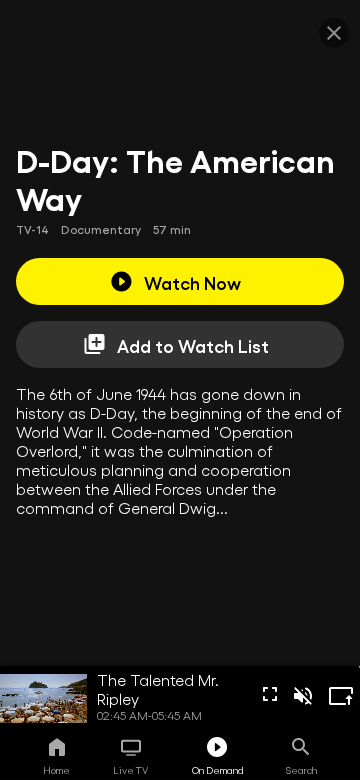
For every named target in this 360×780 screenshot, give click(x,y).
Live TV (130, 770)
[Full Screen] (270, 694)
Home (56, 770)
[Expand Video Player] (341, 696)
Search (301, 770)
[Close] (334, 33)
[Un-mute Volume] (303, 696)
